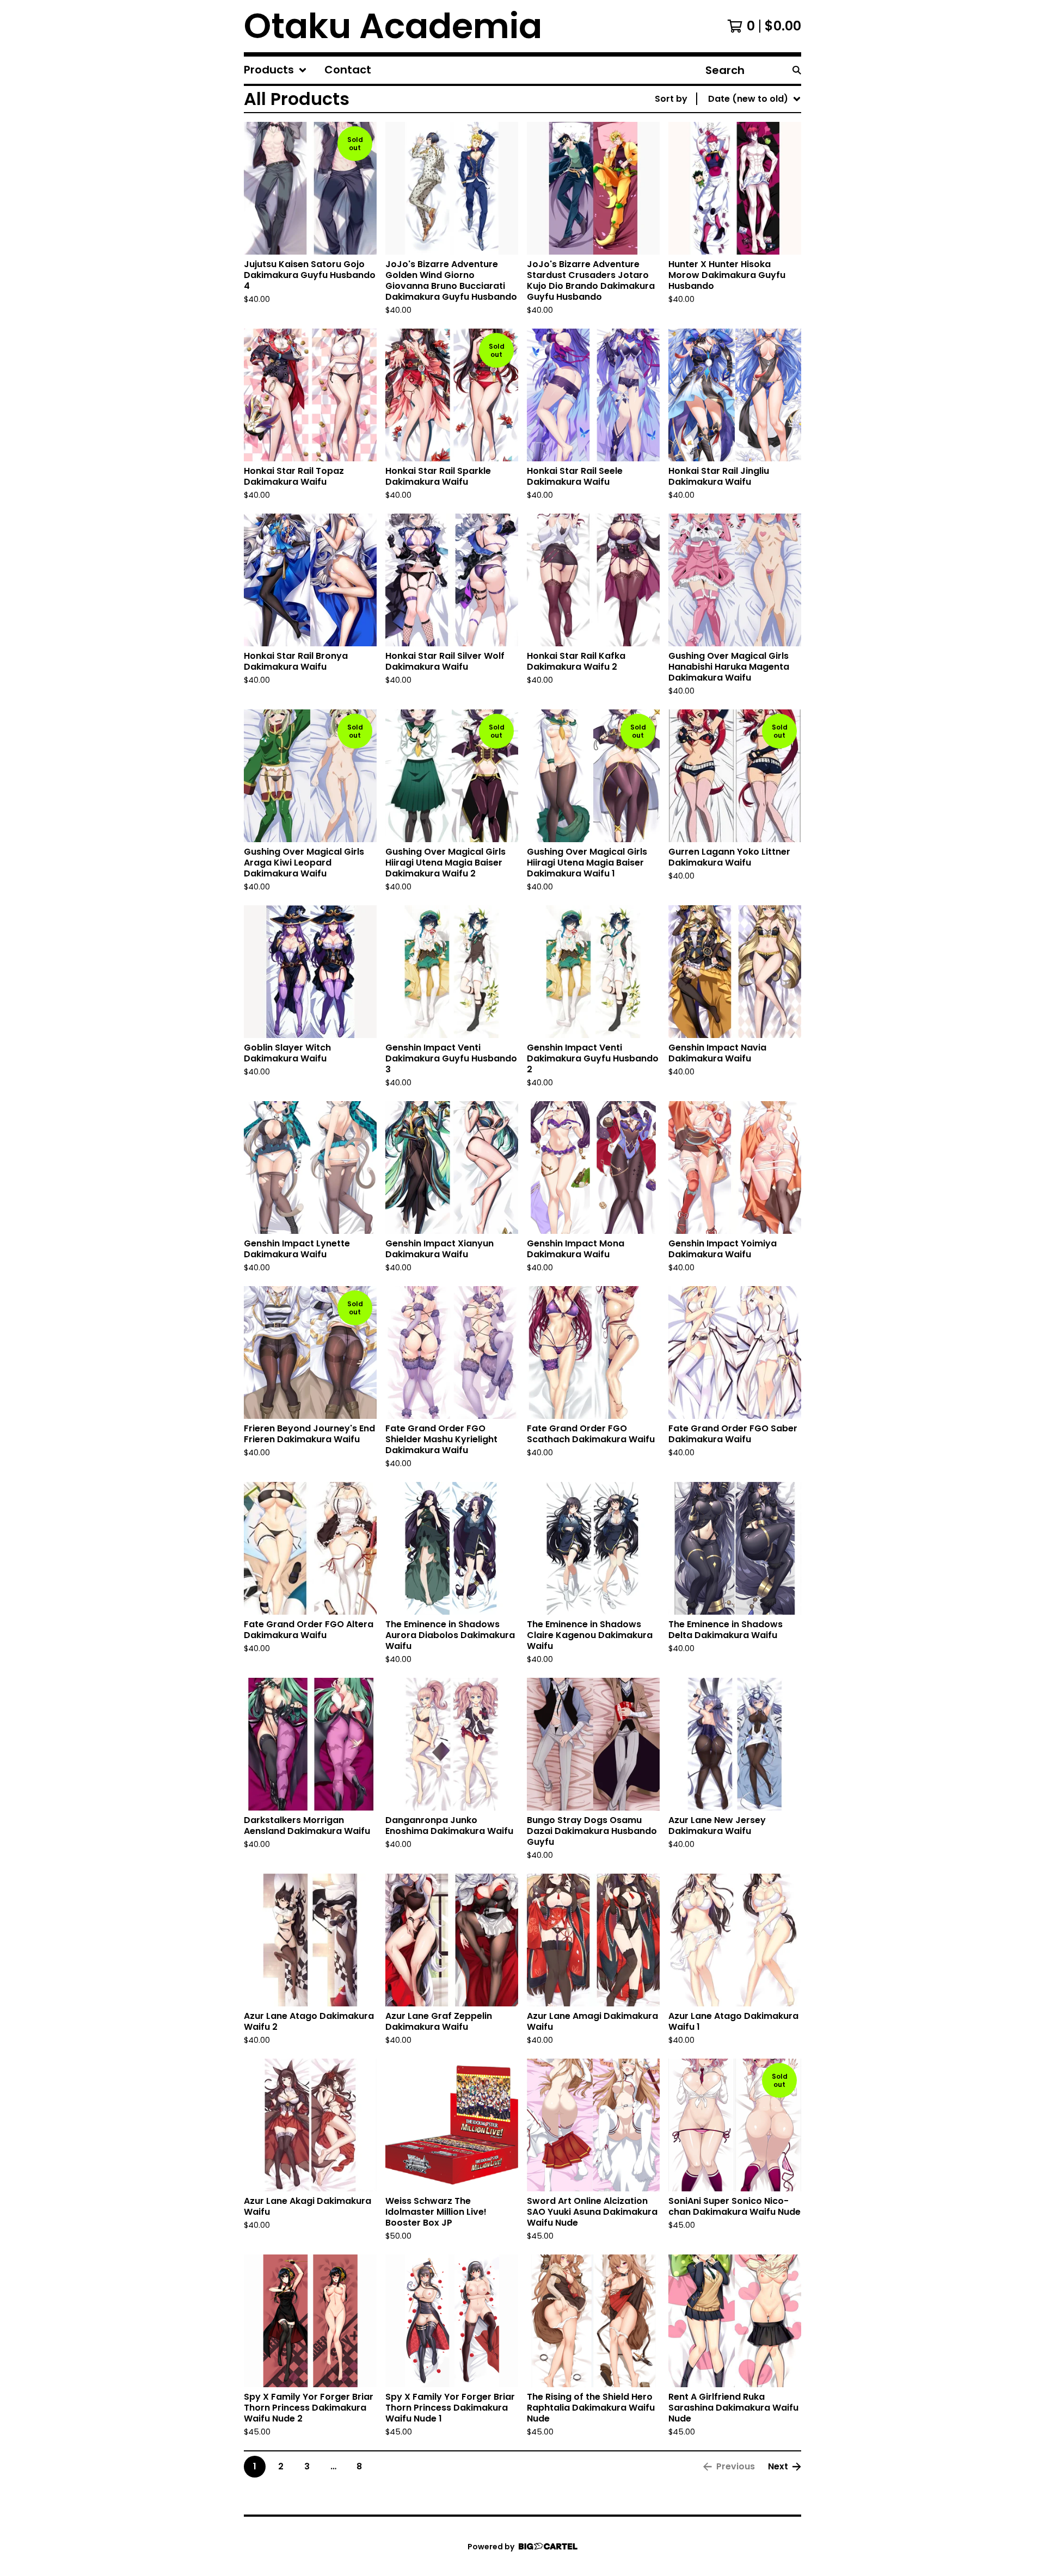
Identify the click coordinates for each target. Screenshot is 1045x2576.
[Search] (797, 70)
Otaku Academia (393, 26)
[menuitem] (275, 70)
